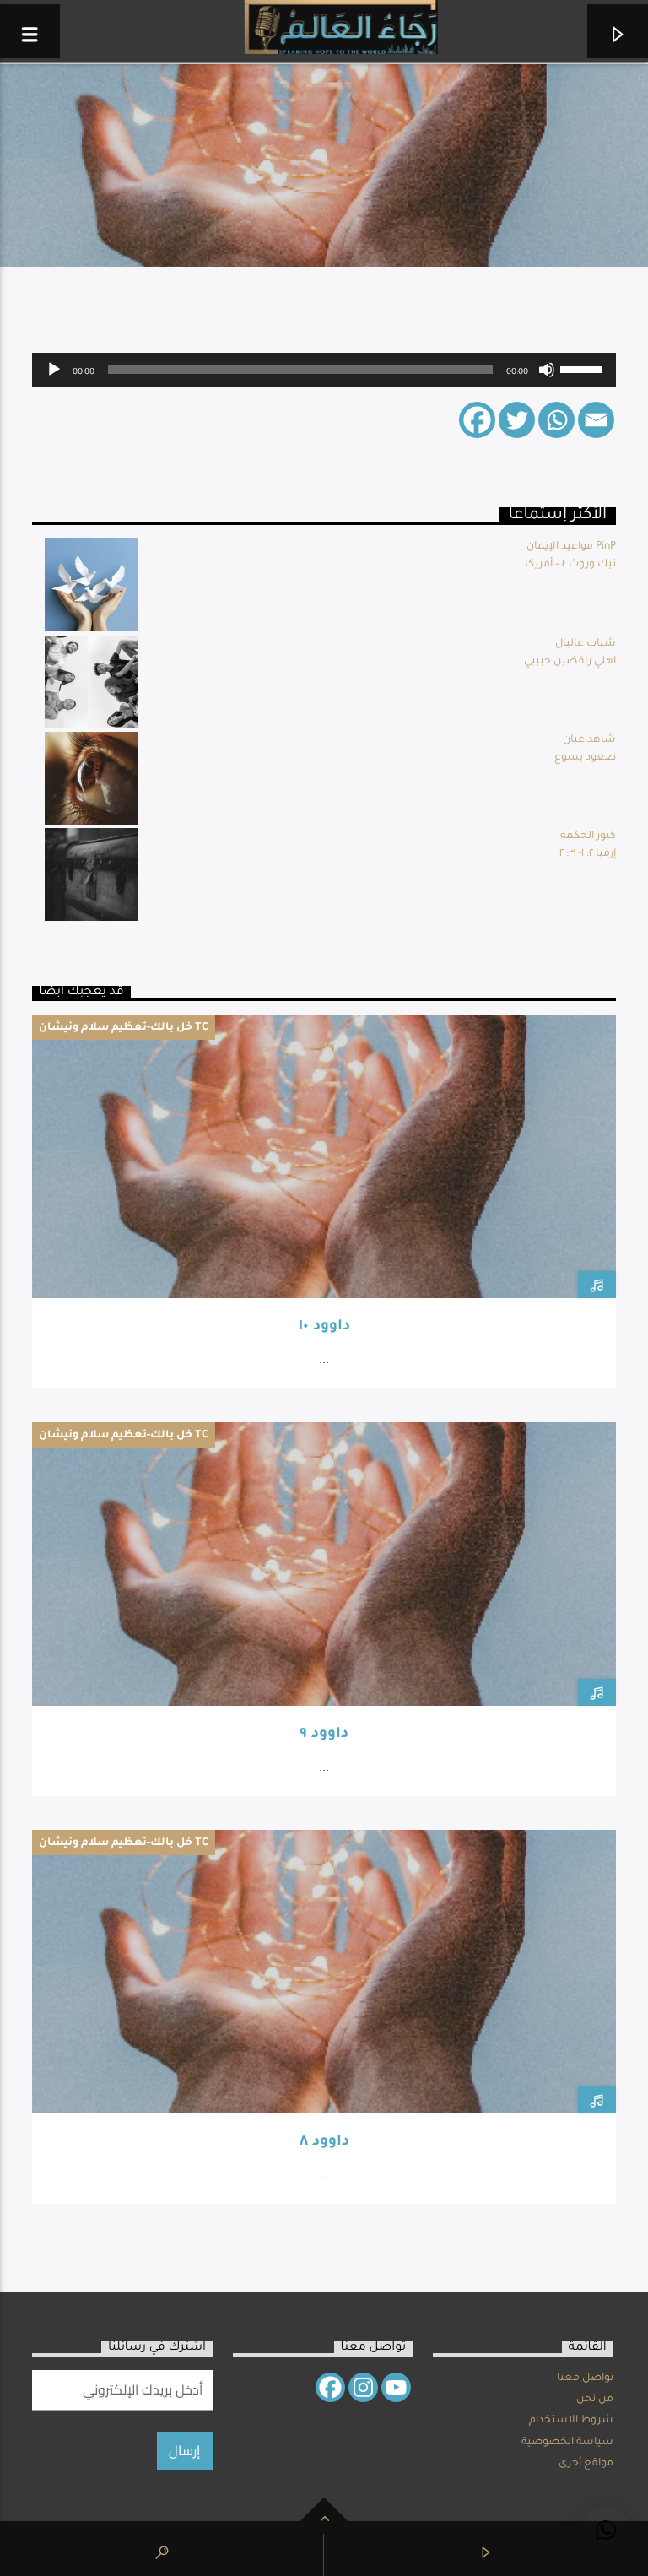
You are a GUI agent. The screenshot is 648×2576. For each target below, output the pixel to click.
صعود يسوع (585, 758)
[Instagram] (363, 2387)
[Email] (596, 420)
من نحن (595, 2400)
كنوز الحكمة (588, 836)
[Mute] (547, 370)
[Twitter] (517, 420)
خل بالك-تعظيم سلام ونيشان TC (124, 1028)
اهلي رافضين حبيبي (570, 662)
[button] (606, 2530)
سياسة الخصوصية (567, 2443)
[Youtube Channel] (396, 2387)
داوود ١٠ (324, 1327)
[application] (324, 370)
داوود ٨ (324, 2143)
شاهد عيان (589, 740)
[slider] (584, 368)
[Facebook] (477, 420)
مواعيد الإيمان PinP (571, 547)
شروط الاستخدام (571, 2421)
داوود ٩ (324, 1735)
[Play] (54, 370)
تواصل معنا (585, 2378)
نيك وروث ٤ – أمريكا (570, 565)
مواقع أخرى (586, 2464)
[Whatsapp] (556, 420)
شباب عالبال (586, 644)
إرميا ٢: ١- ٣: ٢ (588, 854)
